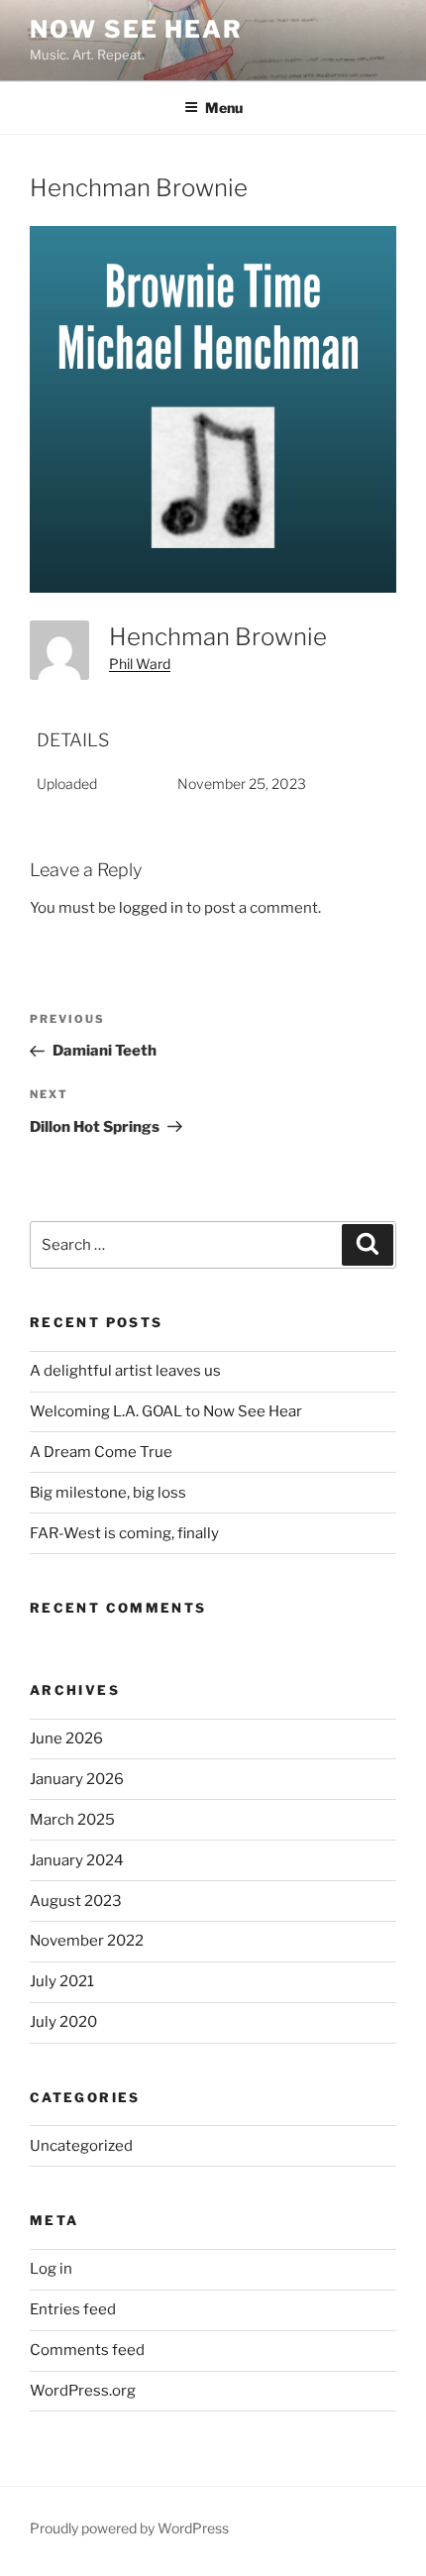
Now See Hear (136, 29)
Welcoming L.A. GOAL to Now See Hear (166, 1411)
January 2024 (77, 1860)
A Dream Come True (101, 1452)
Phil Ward (140, 664)
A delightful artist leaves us (125, 1371)
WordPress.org (83, 2391)
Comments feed (87, 2350)
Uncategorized (81, 2146)
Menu (224, 108)
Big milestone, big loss (108, 1493)
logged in (151, 908)
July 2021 (62, 1981)
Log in (51, 2269)
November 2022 (87, 1941)
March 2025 (72, 1820)
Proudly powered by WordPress (129, 2528)
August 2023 (76, 1901)
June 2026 (66, 1738)
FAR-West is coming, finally (124, 1533)
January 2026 (77, 1779)
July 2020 (63, 2022)
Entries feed (73, 2309)
